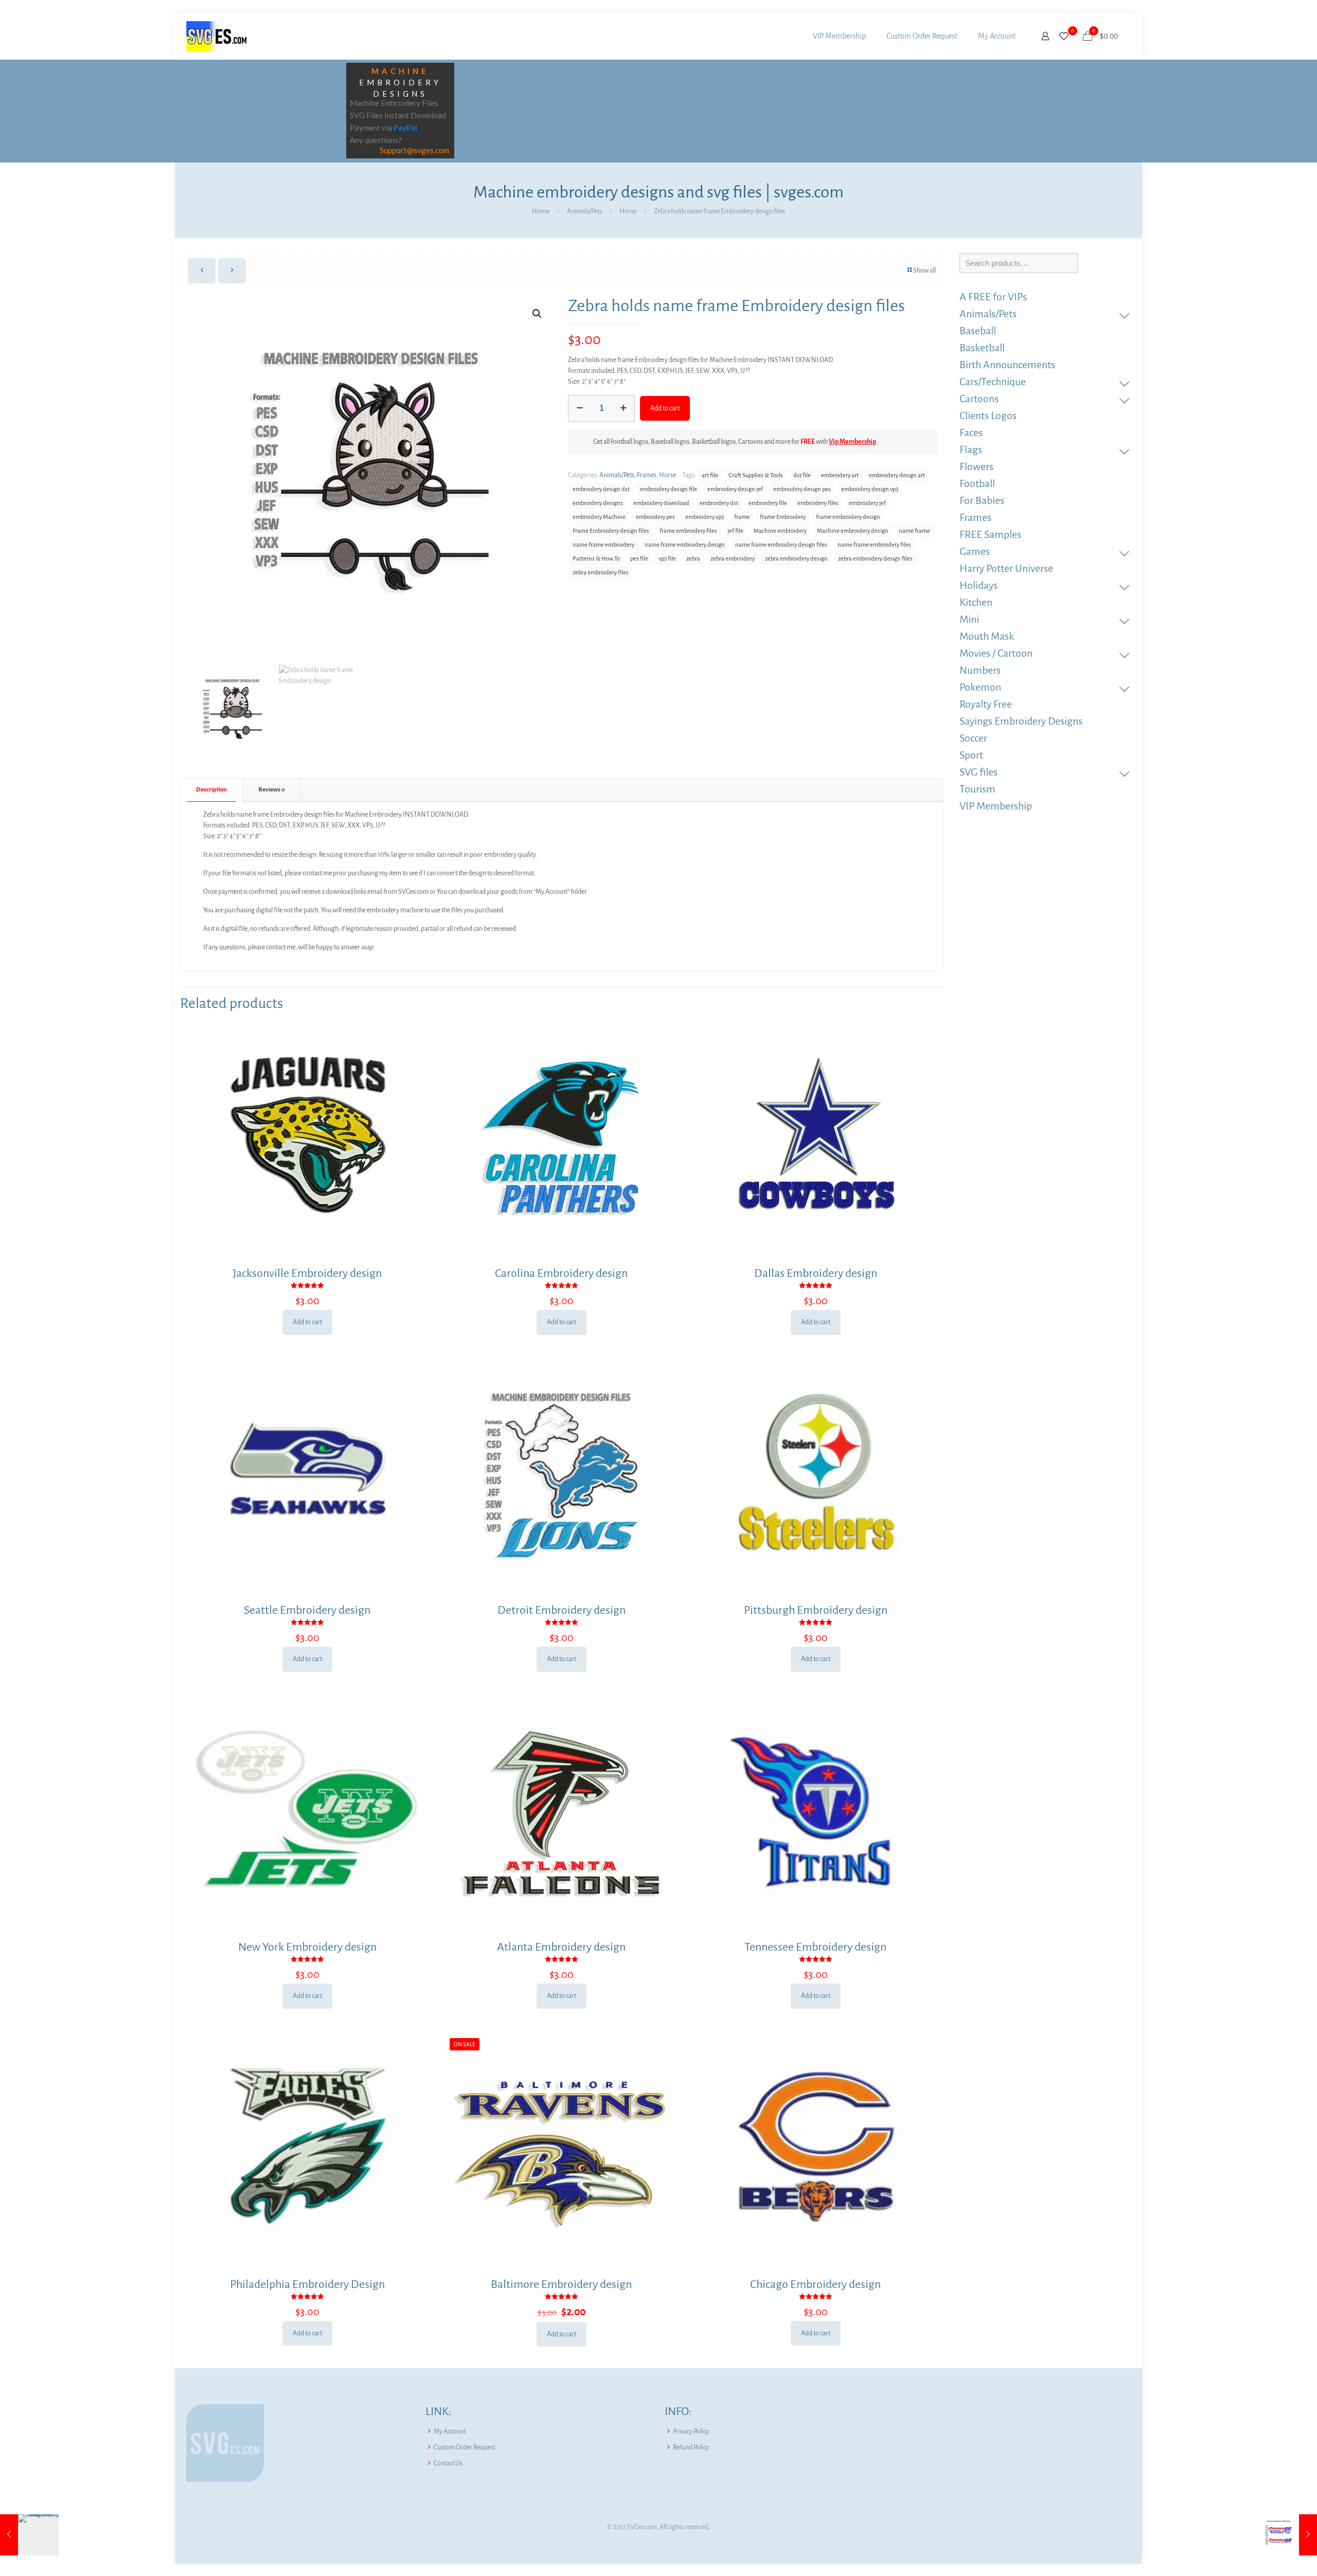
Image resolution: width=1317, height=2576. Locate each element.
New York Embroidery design (307, 1947)
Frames (647, 475)
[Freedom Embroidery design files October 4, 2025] (1287, 2535)
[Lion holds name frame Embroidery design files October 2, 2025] (30, 2535)
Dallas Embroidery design (816, 1273)
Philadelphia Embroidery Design (307, 2284)
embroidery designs (598, 503)
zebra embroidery (733, 559)
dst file (802, 475)
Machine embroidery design (853, 531)
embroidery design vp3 (870, 489)
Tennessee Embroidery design (815, 1947)
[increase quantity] (623, 408)
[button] (538, 314)
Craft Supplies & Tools (756, 475)
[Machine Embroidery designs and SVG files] (216, 36)
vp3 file (667, 559)
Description (211, 790)
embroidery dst (719, 503)
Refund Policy (691, 2447)
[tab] (212, 790)
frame (742, 517)
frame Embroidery (783, 517)
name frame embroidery (603, 545)
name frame (914, 531)
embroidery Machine (599, 517)
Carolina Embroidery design (561, 1273)
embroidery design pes (802, 489)
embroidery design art (897, 475)
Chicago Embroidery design (815, 2284)
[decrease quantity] (580, 408)
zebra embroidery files (601, 573)
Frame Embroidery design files (611, 531)
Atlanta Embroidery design (561, 1947)
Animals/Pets (584, 211)
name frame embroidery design (685, 545)
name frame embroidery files (874, 545)
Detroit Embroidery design (562, 1610)
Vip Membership (852, 442)
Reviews (272, 790)
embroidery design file (669, 489)
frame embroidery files (688, 531)
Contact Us (448, 2463)
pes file (639, 559)
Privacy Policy (691, 2431)
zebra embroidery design (796, 559)
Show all (924, 271)
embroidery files (818, 503)
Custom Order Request (464, 2447)
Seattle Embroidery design (307, 1610)
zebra (693, 559)
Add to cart (665, 408)
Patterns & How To (596, 559)
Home (541, 211)
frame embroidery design (848, 517)
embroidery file (768, 503)
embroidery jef (867, 503)
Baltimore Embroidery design (561, 2284)
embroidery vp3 (705, 517)
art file (710, 475)
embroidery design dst (601, 489)
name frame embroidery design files (781, 545)
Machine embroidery (780, 531)
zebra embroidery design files (875, 559)
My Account (450, 2431)
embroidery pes (655, 517)
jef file (735, 531)
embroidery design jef (735, 489)
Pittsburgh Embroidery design (816, 1610)
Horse (628, 211)
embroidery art (840, 475)
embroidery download (661, 503)
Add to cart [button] (307, 1322)
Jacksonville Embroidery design (307, 1273)
